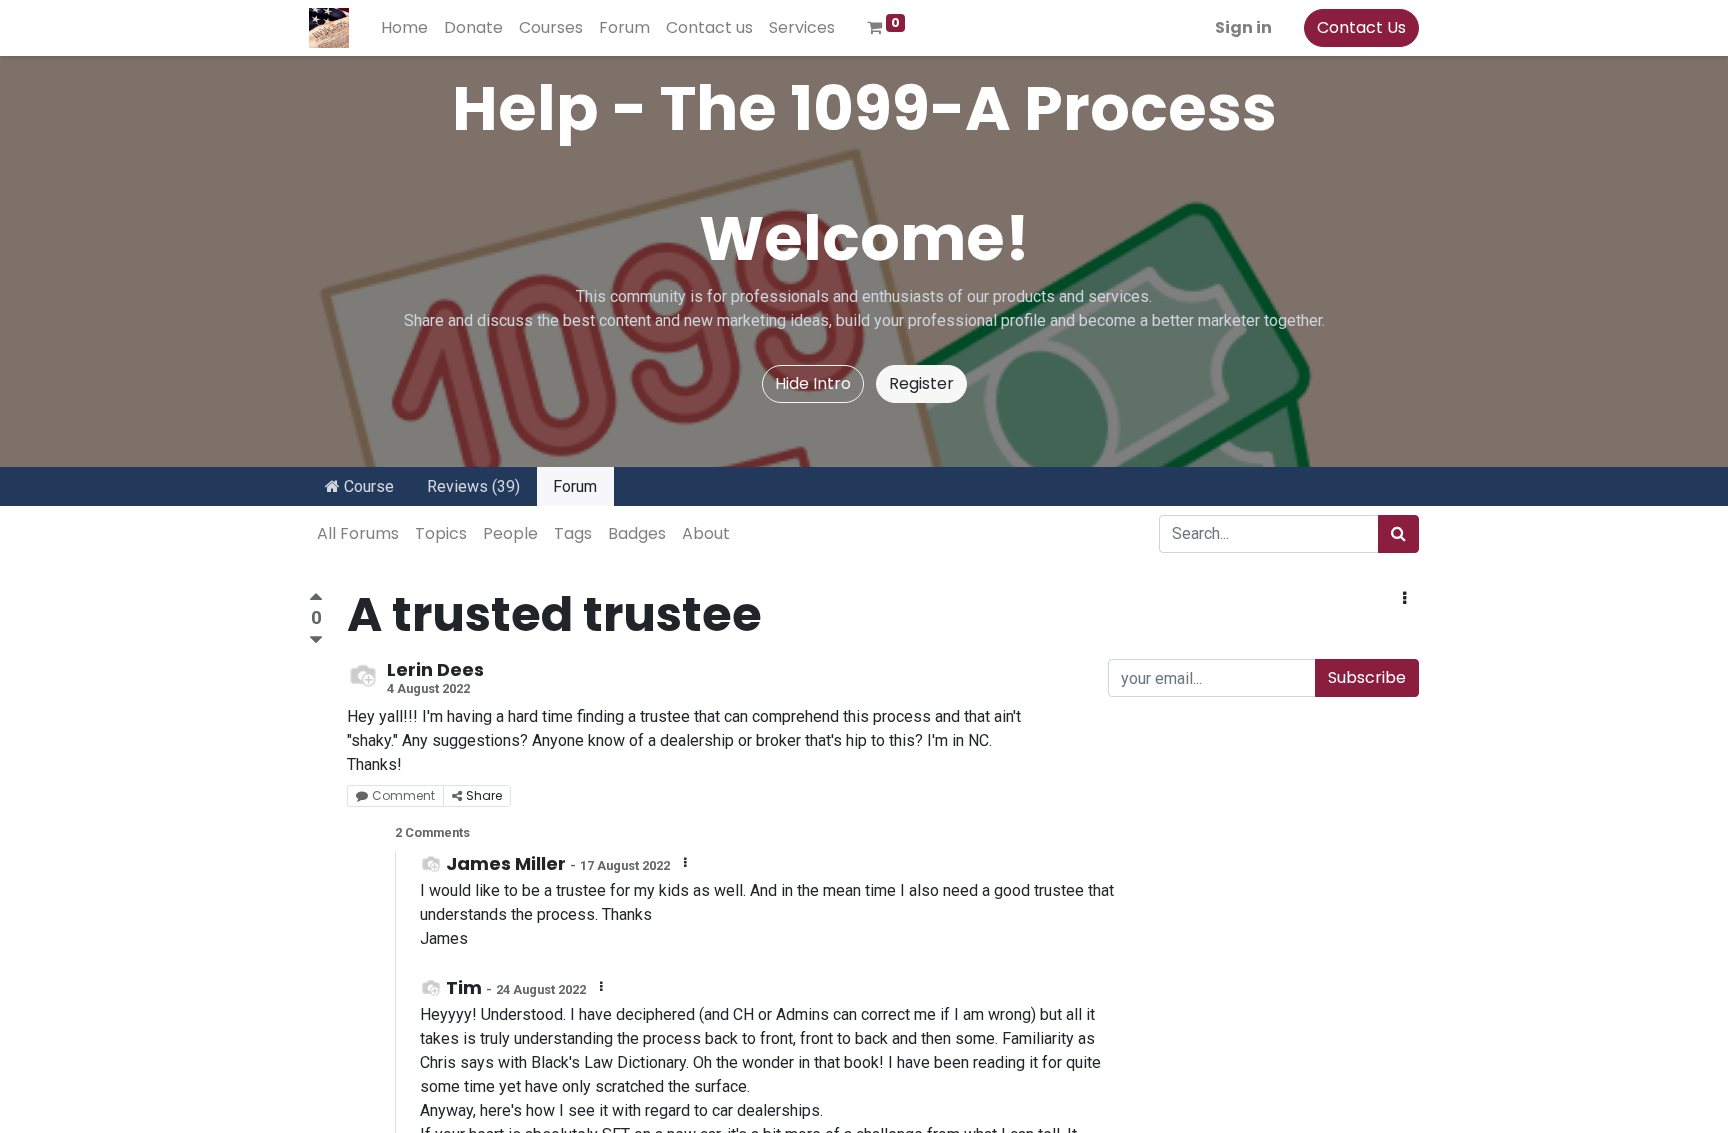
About (706, 533)
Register (921, 383)
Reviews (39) (473, 486)
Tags (573, 533)
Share (484, 795)
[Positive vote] (316, 599)
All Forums (358, 533)
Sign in (1243, 27)
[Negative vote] (316, 640)
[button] (1404, 599)
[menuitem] (404, 28)
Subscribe (1367, 677)
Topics (441, 533)
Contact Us (1361, 27)
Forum (575, 486)
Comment (403, 795)
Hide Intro (813, 383)
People (510, 533)
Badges (637, 533)
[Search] (1398, 534)
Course (367, 486)
